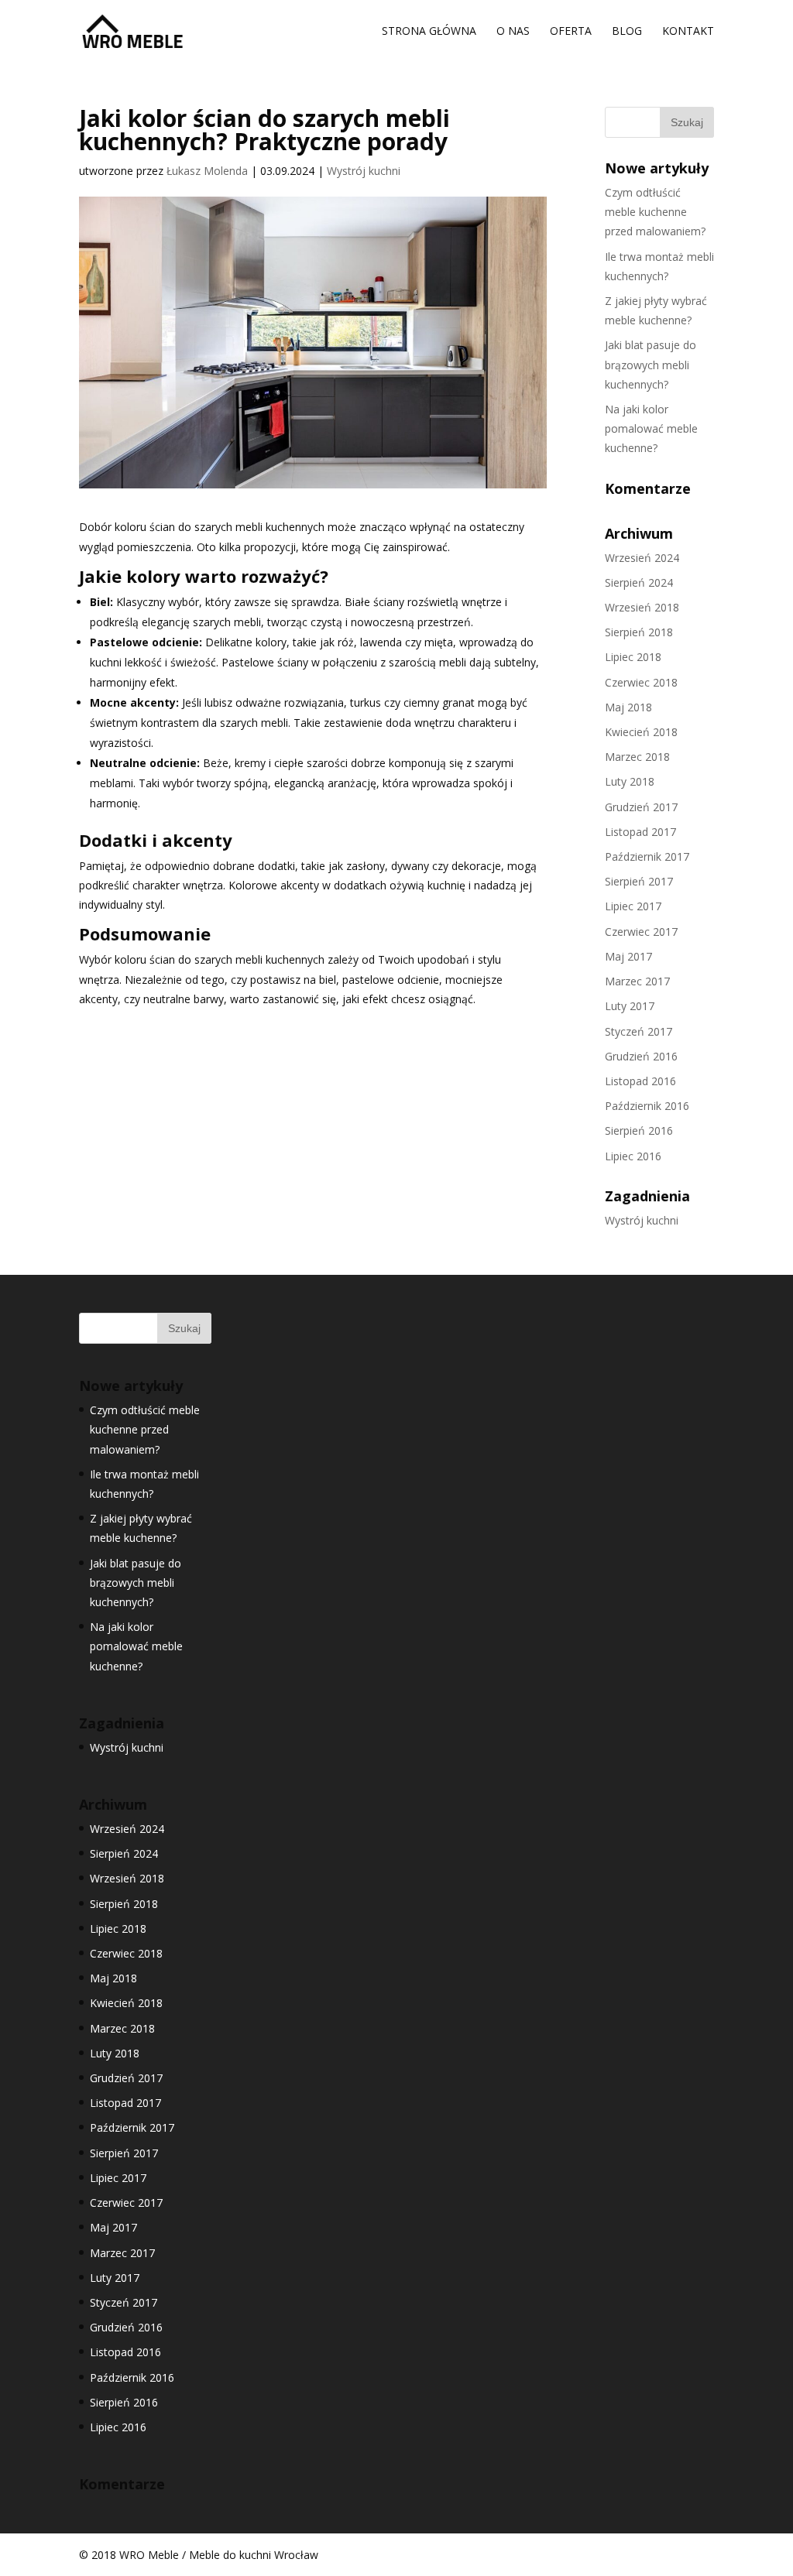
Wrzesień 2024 (642, 558)
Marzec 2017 (637, 981)
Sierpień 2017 (639, 881)
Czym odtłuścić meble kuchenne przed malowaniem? (655, 212)
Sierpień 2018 (639, 632)
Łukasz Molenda (207, 171)
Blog (627, 32)
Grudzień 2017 (641, 807)
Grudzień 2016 (641, 1056)
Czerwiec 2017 (641, 932)
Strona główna (429, 32)
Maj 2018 (628, 707)
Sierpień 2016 (639, 1130)
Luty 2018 (630, 781)
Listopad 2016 (640, 1081)
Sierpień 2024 (639, 582)
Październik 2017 (647, 856)
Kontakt (688, 32)
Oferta (571, 32)
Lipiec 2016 (633, 1156)
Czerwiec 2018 (641, 682)
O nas (513, 32)
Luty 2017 (630, 1006)
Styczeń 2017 (639, 1031)
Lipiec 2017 (633, 906)
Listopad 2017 (640, 832)
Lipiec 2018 (633, 657)
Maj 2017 (628, 956)
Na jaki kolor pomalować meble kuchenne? (651, 428)
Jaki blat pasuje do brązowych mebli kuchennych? (651, 364)
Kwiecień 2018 (641, 732)
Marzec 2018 (637, 757)
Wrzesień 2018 (642, 607)
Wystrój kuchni (364, 171)
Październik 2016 (647, 1106)
